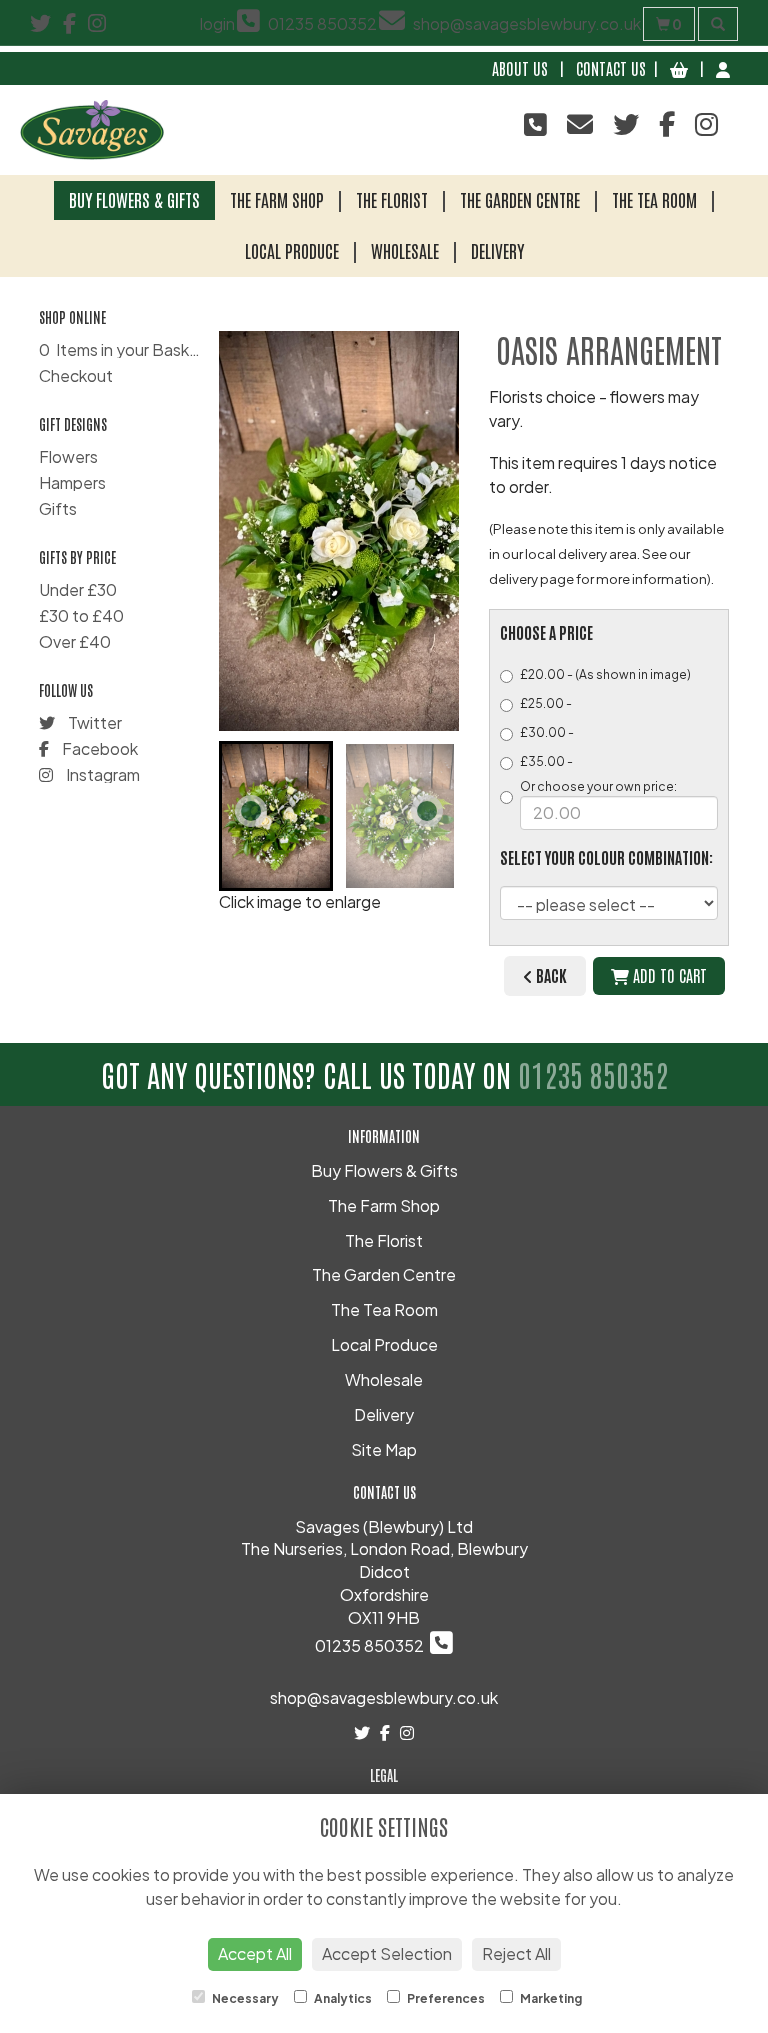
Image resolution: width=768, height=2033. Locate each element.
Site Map (384, 1449)
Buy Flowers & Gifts (134, 199)
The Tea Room (654, 199)
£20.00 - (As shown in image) (605, 674)
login (217, 23)
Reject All (516, 1953)
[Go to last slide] (251, 811)
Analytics (342, 1998)
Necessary (244, 1998)
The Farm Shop (277, 199)
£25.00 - (546, 703)
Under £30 (78, 589)
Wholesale (405, 250)
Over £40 (75, 641)
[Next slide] (427, 811)
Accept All (255, 1953)
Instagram (101, 774)
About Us (520, 68)
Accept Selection (387, 1953)
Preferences (445, 1998)
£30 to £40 (81, 615)
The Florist (392, 199)
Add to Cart (668, 975)
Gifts (58, 508)
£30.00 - (547, 732)
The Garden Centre (520, 199)
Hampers (72, 482)
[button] (276, 816)
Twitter (93, 722)
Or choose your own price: (598, 786)
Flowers (68, 456)
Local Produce (292, 250)
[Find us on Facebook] (75, 22)
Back (550, 975)
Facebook (98, 748)
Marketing (550, 1998)
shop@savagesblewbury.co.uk (384, 1697)
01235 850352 (593, 1073)
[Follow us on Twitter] (46, 22)
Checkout (76, 375)
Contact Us (611, 68)
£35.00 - (546, 761)
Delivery (497, 250)
